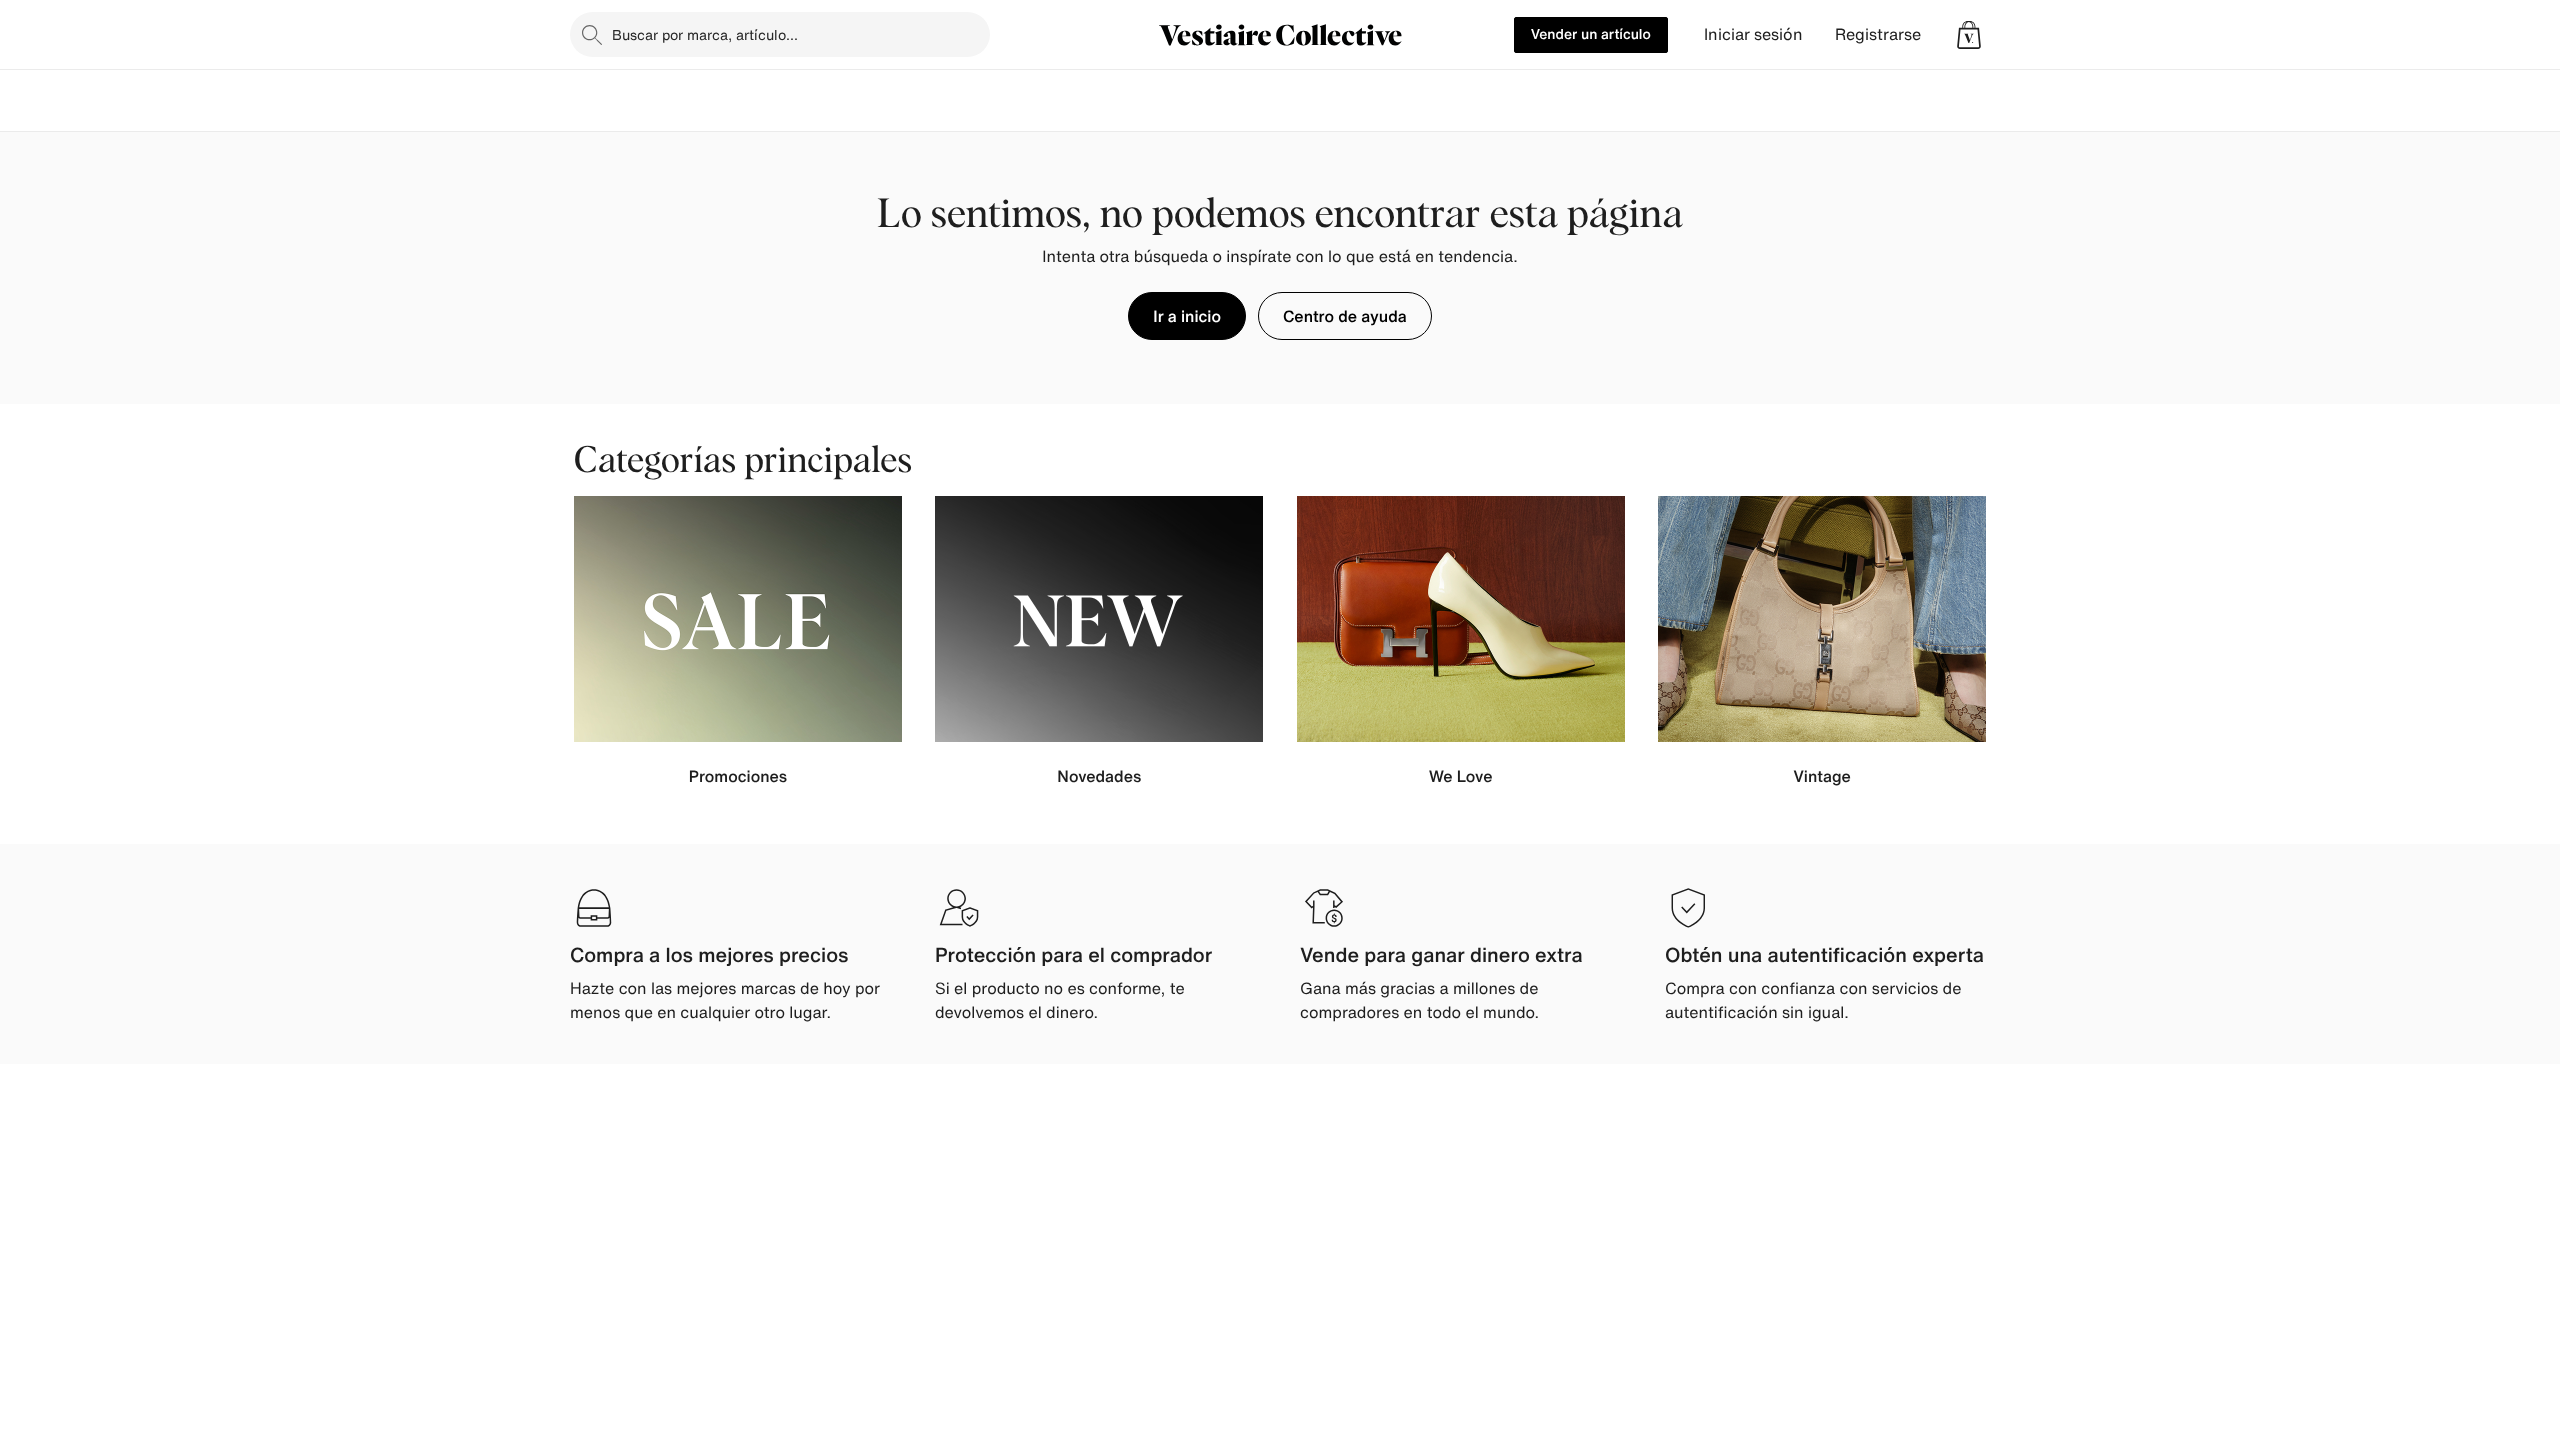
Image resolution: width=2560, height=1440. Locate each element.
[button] (1969, 35)
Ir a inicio (1187, 316)
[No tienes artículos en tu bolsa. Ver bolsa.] (1969, 35)
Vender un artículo (1591, 34)
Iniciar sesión (1753, 34)
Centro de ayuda (1345, 316)
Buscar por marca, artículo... (705, 34)
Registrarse (1878, 34)
